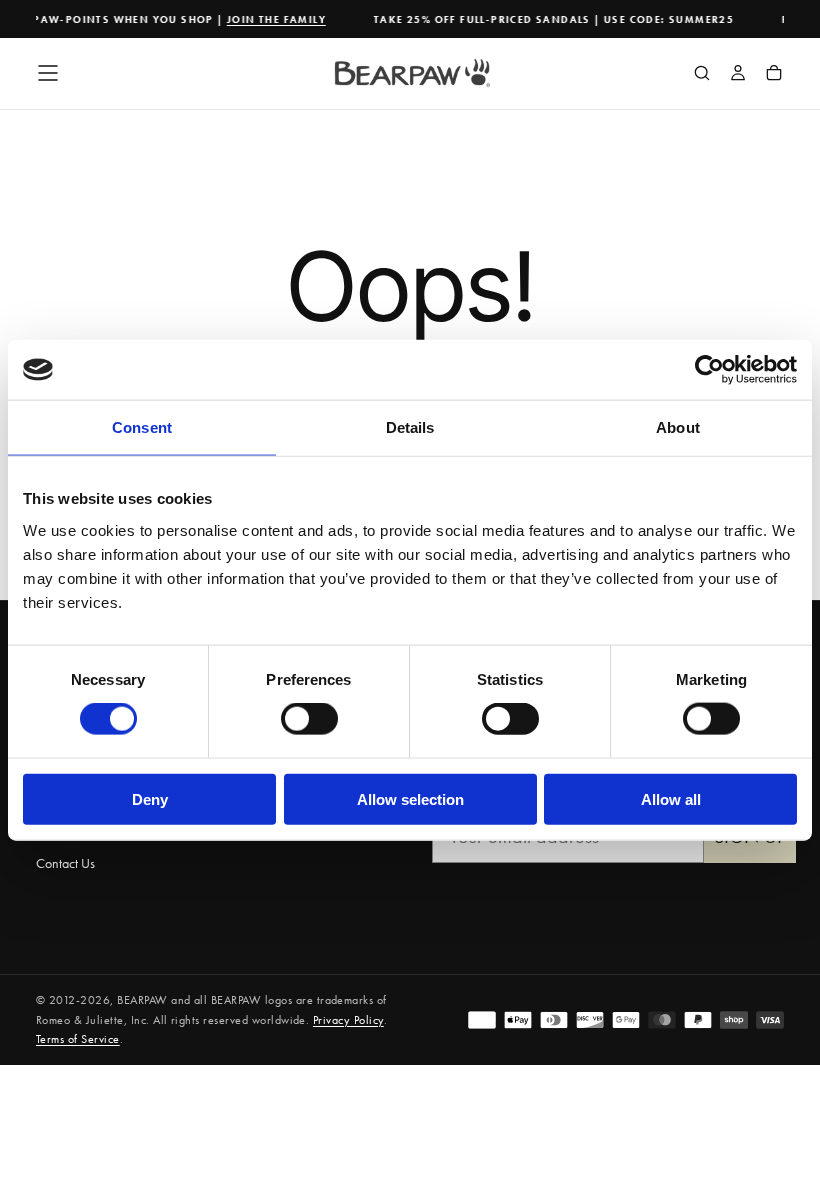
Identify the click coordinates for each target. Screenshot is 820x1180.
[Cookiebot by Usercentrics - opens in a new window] (709, 370)
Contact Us (65, 863)
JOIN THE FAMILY (270, 19)
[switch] (309, 719)
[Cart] (774, 75)
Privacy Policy (348, 1020)
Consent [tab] (142, 427)
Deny (150, 798)
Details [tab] (410, 427)
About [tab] (678, 427)
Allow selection (410, 798)
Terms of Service (78, 1039)
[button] (48, 73)
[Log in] (738, 75)
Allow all (671, 798)
